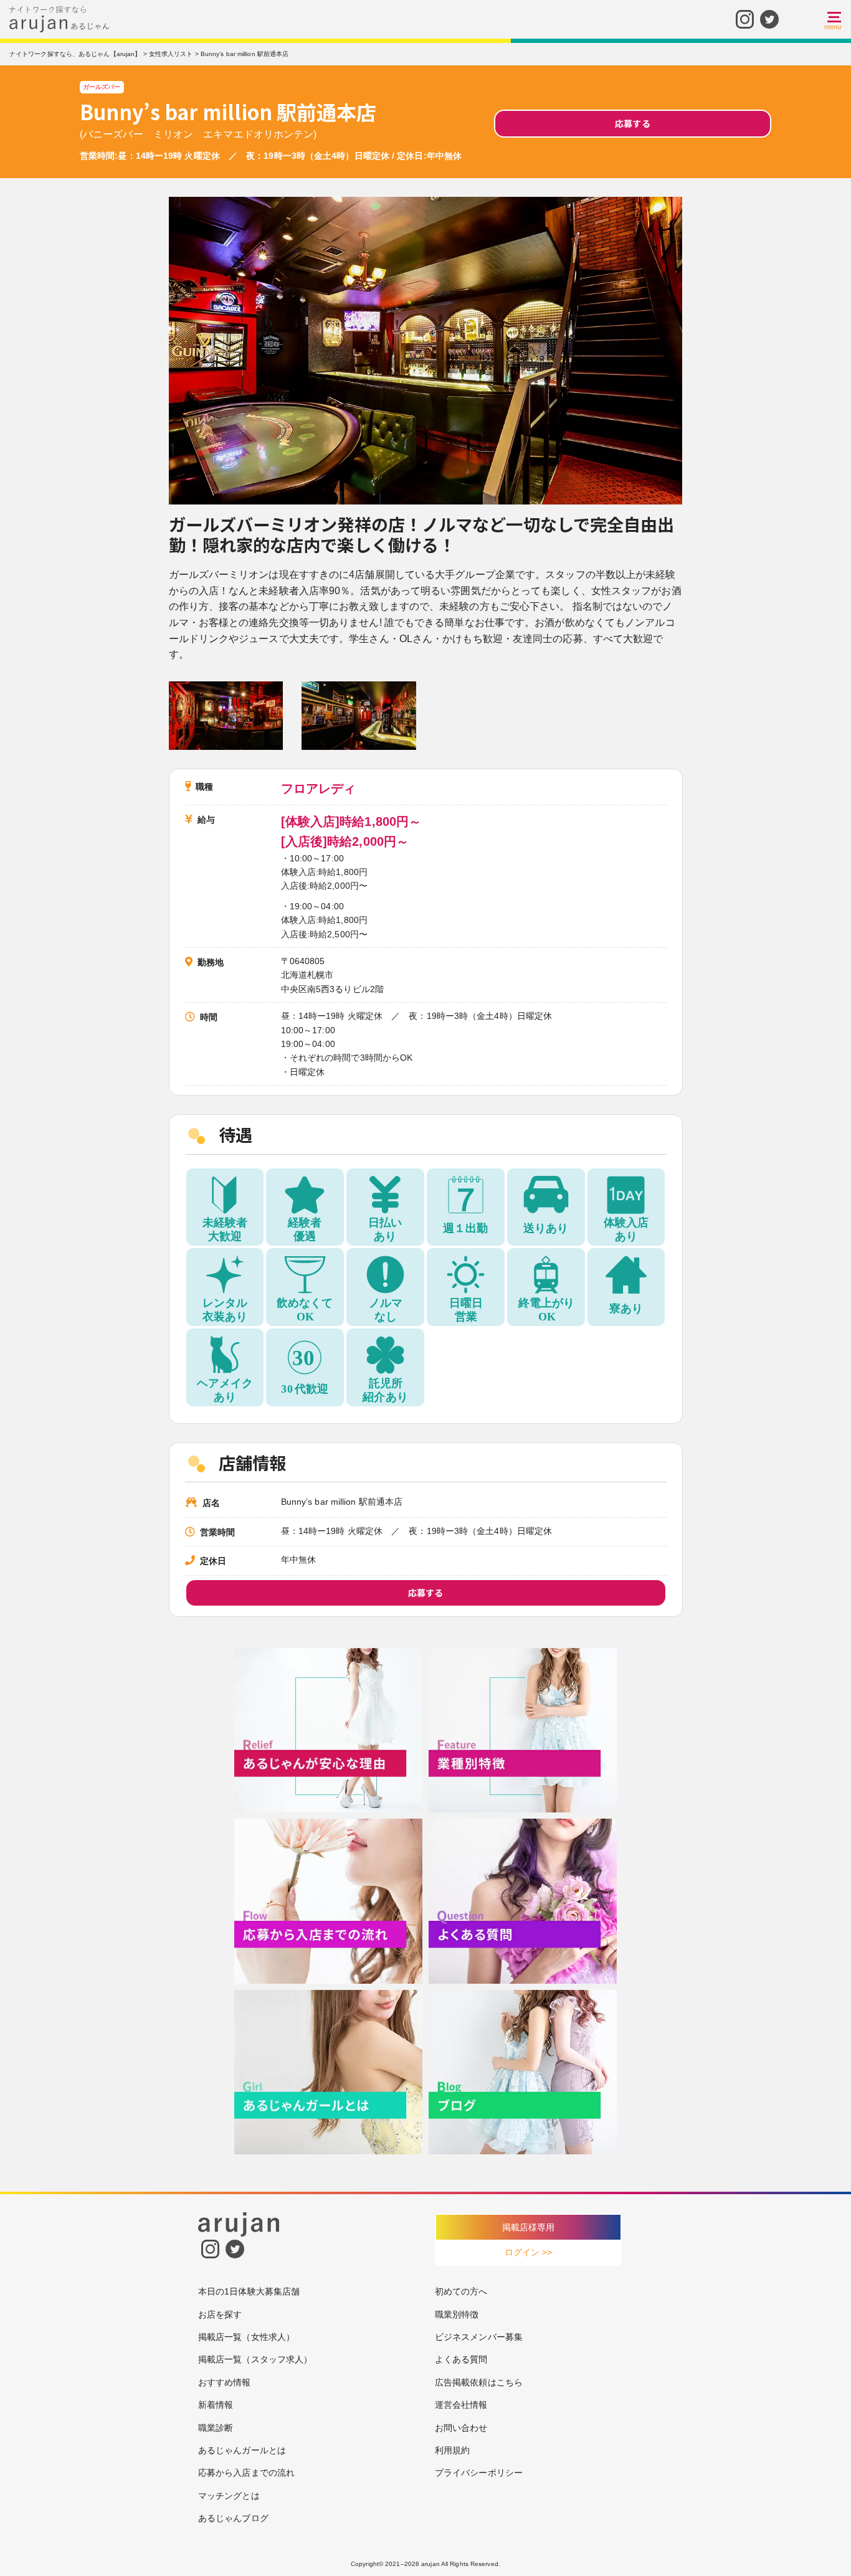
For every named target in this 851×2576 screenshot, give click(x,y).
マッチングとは (229, 2496)
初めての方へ (461, 2291)
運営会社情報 (461, 2405)
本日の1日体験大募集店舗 (249, 2291)
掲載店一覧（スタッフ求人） (255, 2359)
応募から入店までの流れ (246, 2473)
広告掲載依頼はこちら (479, 2382)
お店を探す (220, 2314)
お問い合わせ (461, 2428)
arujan (430, 2564)
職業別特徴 (457, 2314)
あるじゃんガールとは (242, 2450)
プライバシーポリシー (479, 2473)
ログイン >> (529, 2252)
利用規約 (452, 2450)
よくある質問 (461, 2359)
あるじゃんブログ (233, 2518)
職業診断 (216, 2428)
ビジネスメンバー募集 (479, 2337)
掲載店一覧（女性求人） (246, 2337)
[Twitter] (769, 18)
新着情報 (216, 2405)
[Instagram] (745, 18)
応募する (632, 123)
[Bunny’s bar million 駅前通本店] (226, 715)
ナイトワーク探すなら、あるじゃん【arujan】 (75, 54)
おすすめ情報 (225, 2382)
